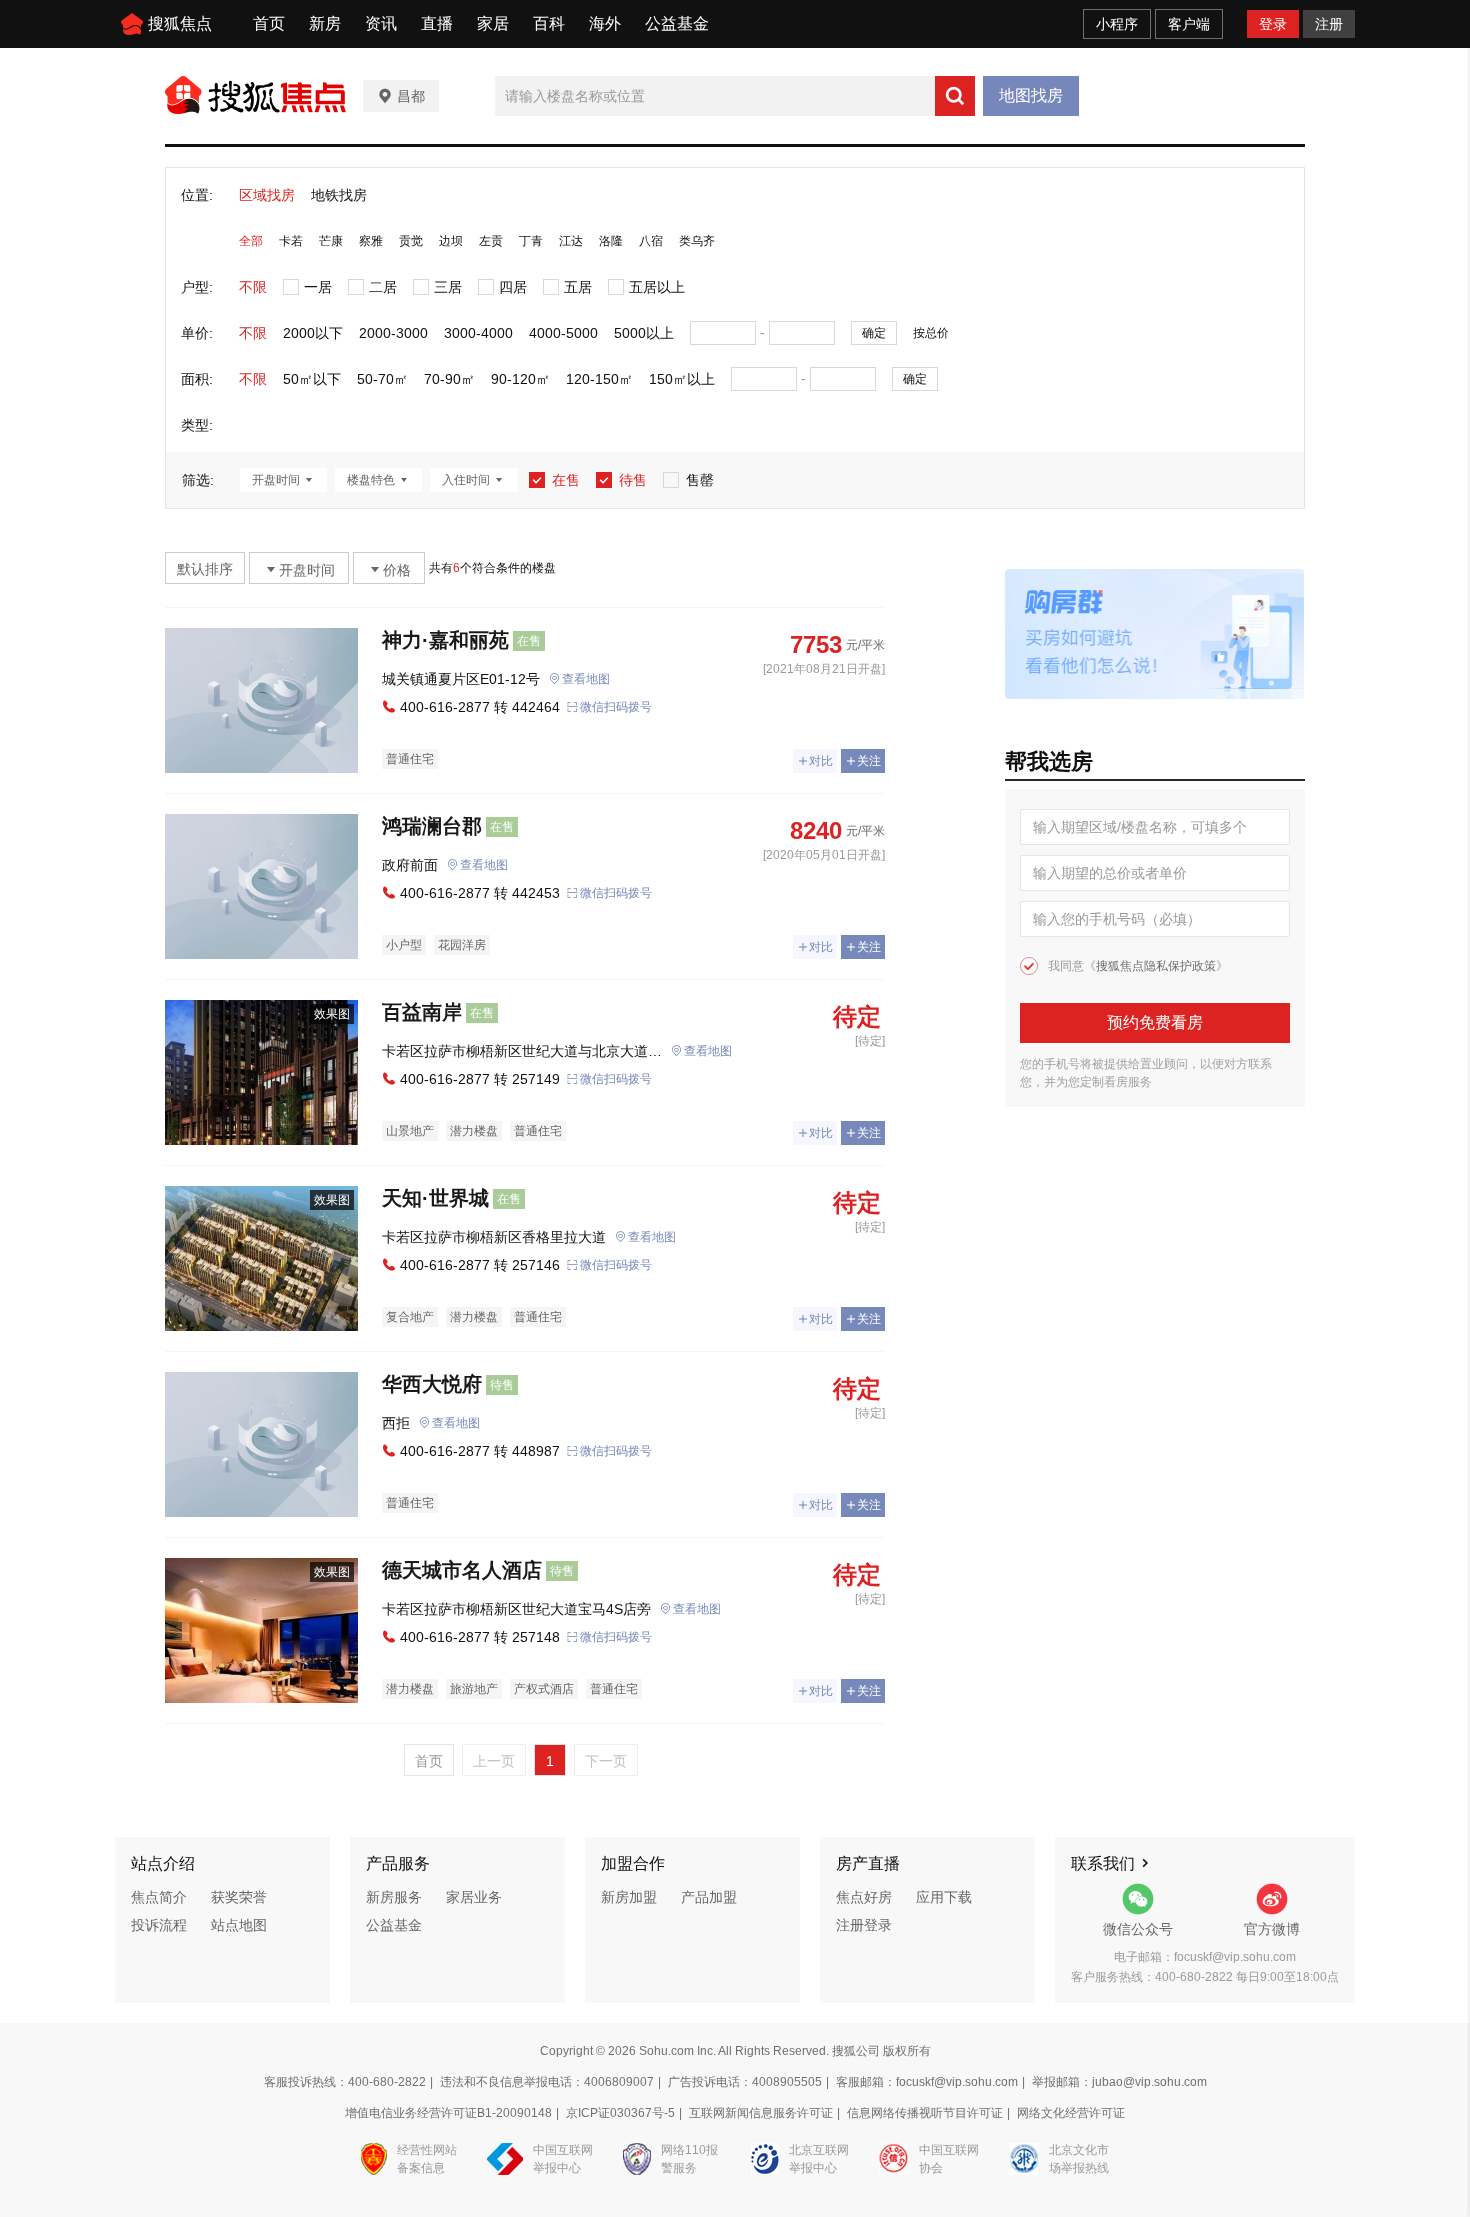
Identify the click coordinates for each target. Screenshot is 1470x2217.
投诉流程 (159, 1925)
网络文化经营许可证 (1071, 2113)
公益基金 (677, 23)
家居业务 (474, 1897)
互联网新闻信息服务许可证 (761, 2113)
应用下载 (944, 1897)
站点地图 (239, 1925)
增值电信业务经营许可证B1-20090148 (448, 2113)
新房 (325, 23)
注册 (1329, 24)
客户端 (1189, 24)
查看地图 (586, 679)
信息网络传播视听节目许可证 (925, 2113)
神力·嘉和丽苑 (445, 640)
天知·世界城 (435, 1198)
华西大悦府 (432, 1384)
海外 (605, 23)
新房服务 (394, 1897)
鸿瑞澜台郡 (432, 826)
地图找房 (1031, 95)
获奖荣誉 (239, 1897)
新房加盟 (629, 1897)
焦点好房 (864, 1897)
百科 (549, 23)
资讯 (381, 23)
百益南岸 (422, 1012)
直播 (437, 23)
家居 (493, 23)
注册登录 (864, 1925)
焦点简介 (159, 1897)
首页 (269, 23)
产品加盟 (709, 1897)
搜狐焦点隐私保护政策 (1156, 966)
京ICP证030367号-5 (620, 2113)
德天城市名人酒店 (462, 1570)
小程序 (1117, 24)
